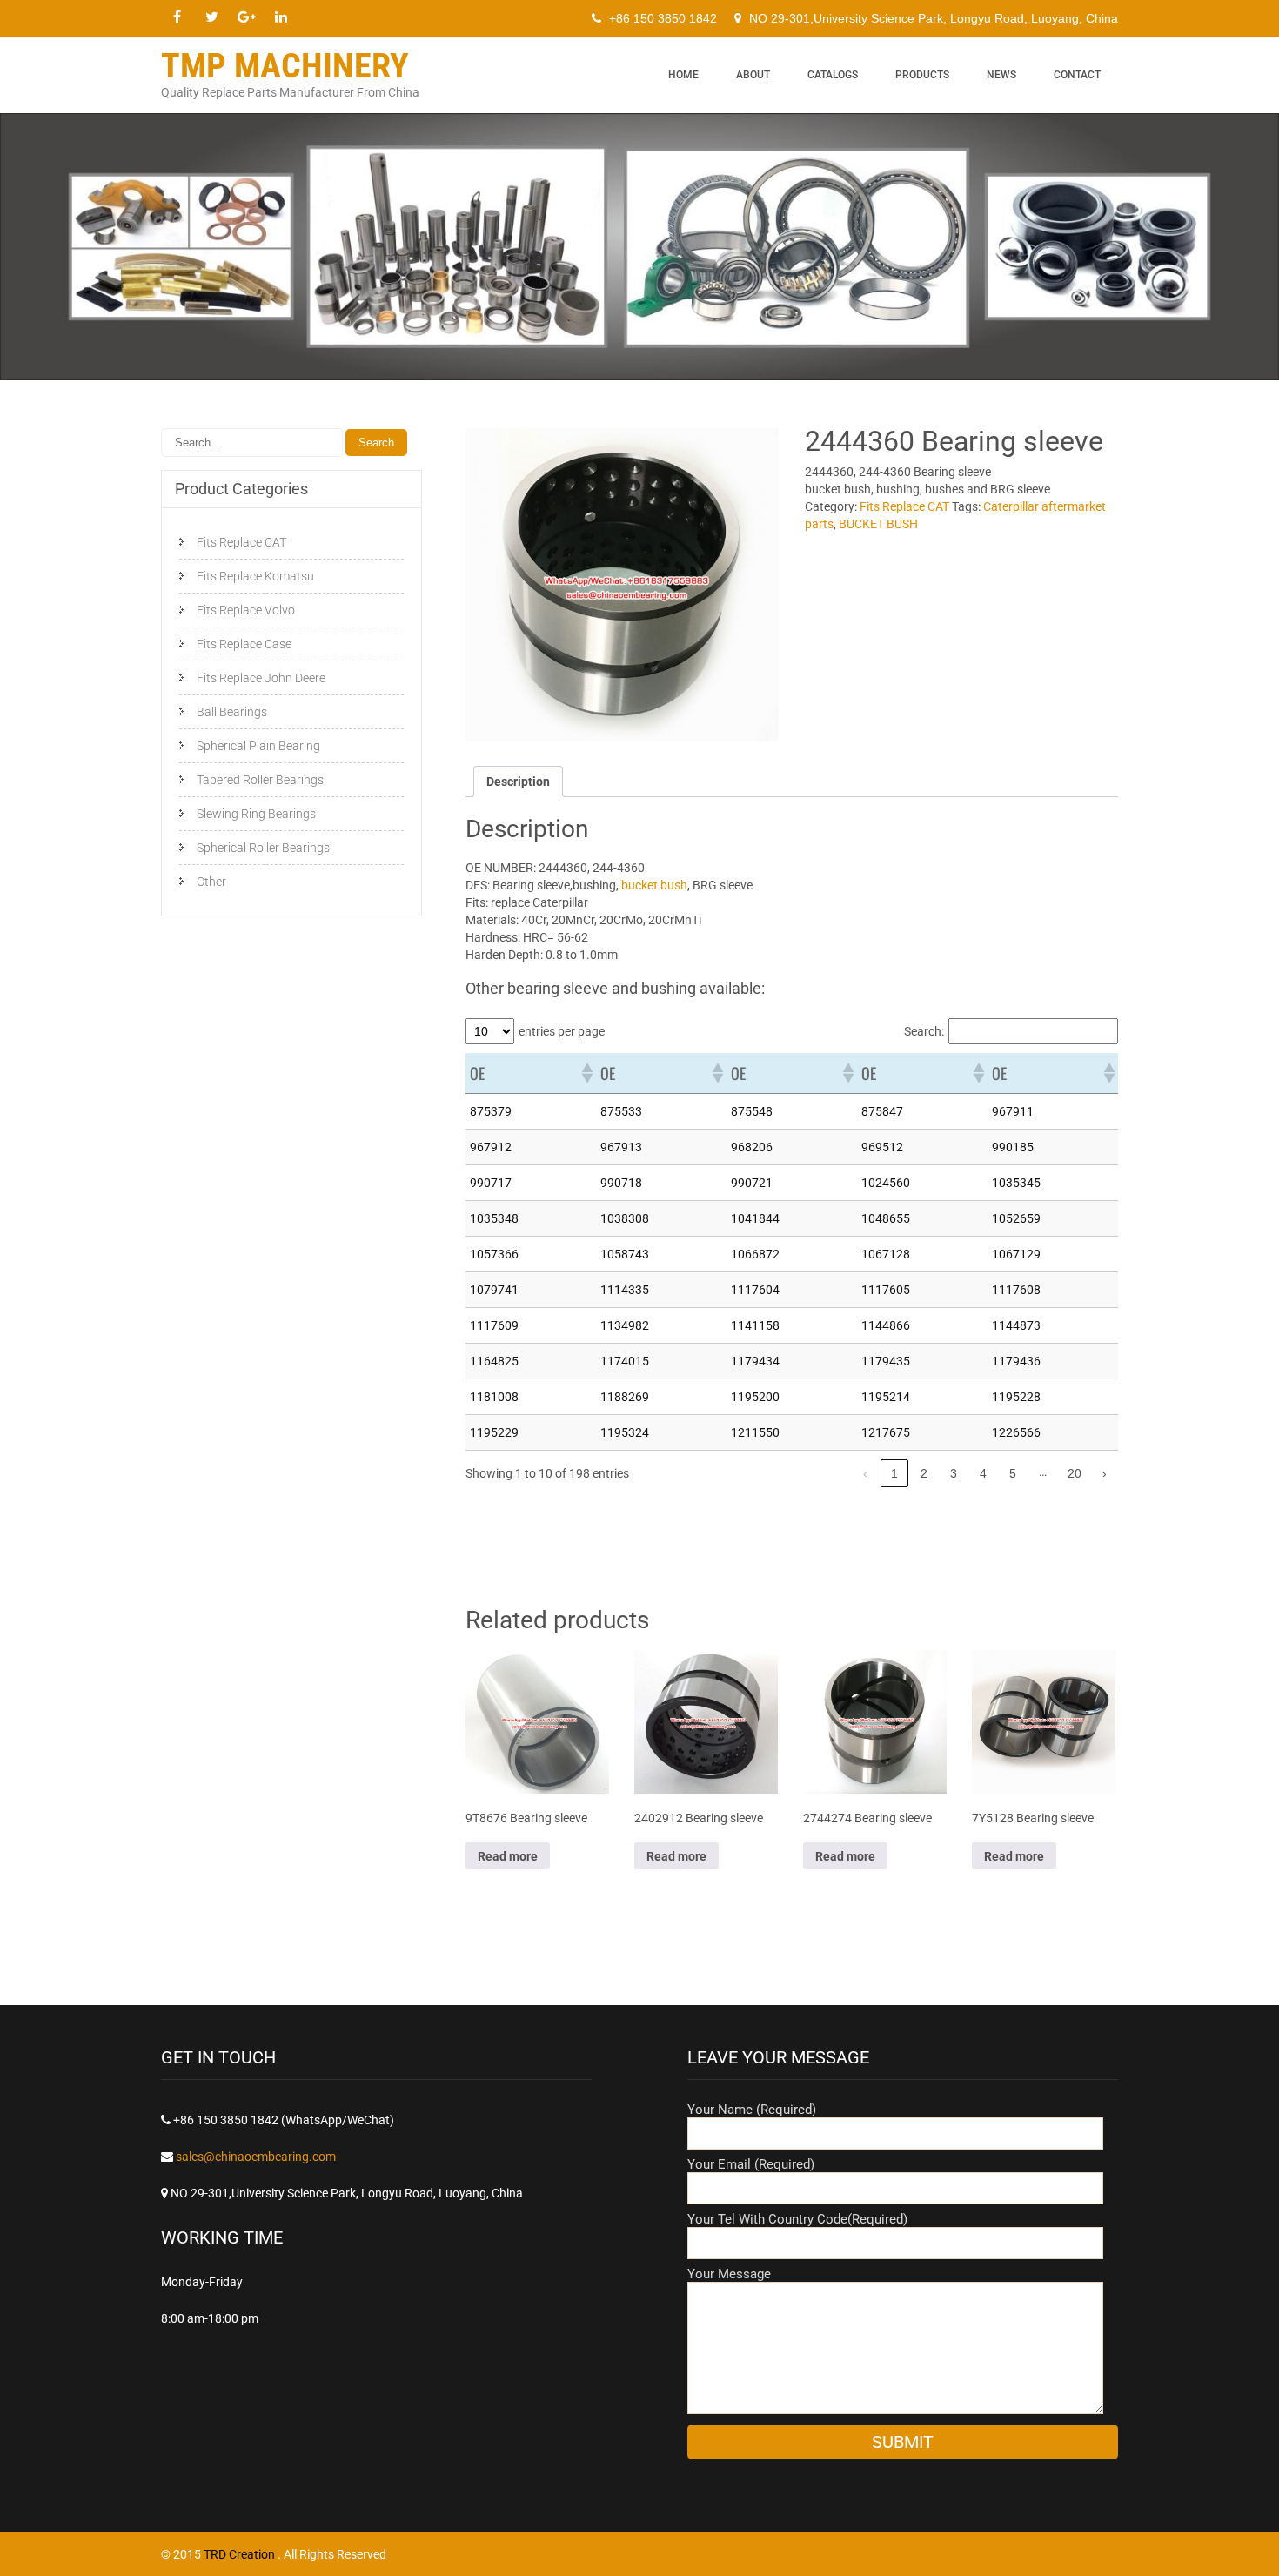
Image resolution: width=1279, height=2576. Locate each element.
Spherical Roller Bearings (263, 848)
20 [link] (1075, 1473)
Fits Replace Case (244, 644)
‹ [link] (865, 1473)
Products (922, 75)
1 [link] (894, 1473)
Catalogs (833, 75)
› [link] (1105, 1473)
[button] (586, 1073)
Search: (924, 1031)
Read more (508, 1856)
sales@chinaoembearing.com (256, 2157)
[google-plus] (246, 17)
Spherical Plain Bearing (258, 746)
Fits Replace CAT (904, 506)
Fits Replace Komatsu (255, 576)
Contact (1077, 75)
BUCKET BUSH (878, 524)
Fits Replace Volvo (246, 610)
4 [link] (983, 1473)
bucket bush (653, 885)
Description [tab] (518, 782)
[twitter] (211, 17)
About (753, 75)
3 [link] (954, 1473)
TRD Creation (241, 2554)
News (1001, 75)
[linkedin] (281, 17)
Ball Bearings (232, 712)
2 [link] (924, 1473)
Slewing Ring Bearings (256, 814)
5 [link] (1013, 1473)
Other (211, 882)
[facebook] (177, 17)
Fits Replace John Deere (261, 678)
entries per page (562, 1031)
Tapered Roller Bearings (260, 780)
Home (683, 75)
